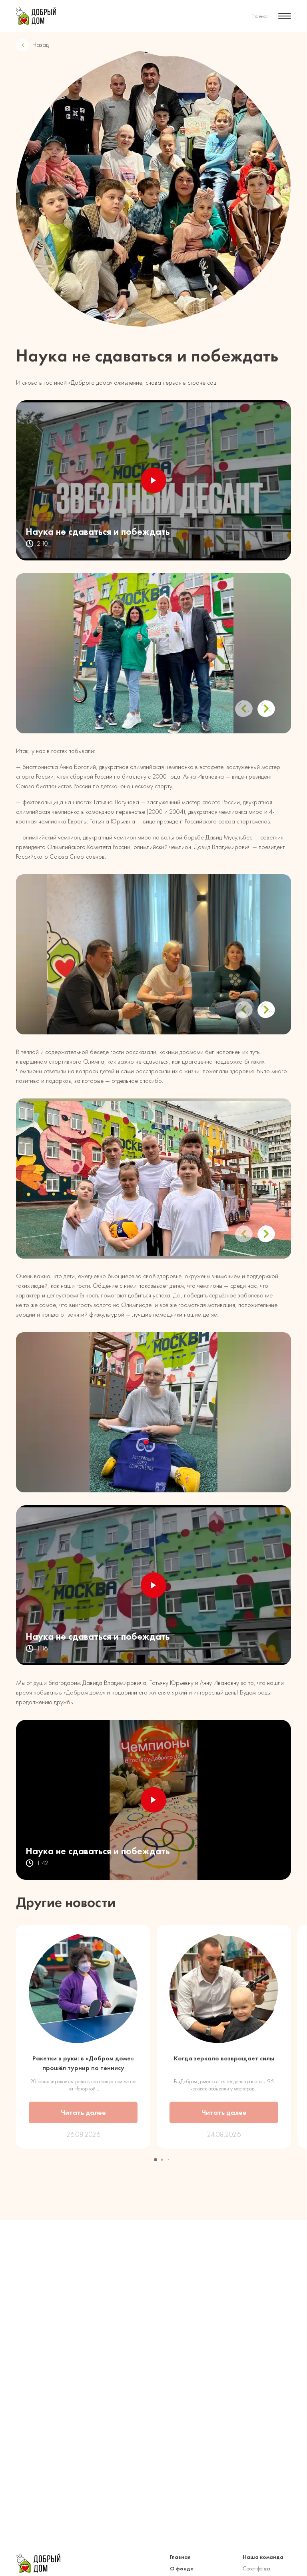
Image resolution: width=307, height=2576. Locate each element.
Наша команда (263, 2557)
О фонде (182, 2569)
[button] (266, 709)
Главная (260, 16)
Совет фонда (256, 2569)
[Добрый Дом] (36, 16)
